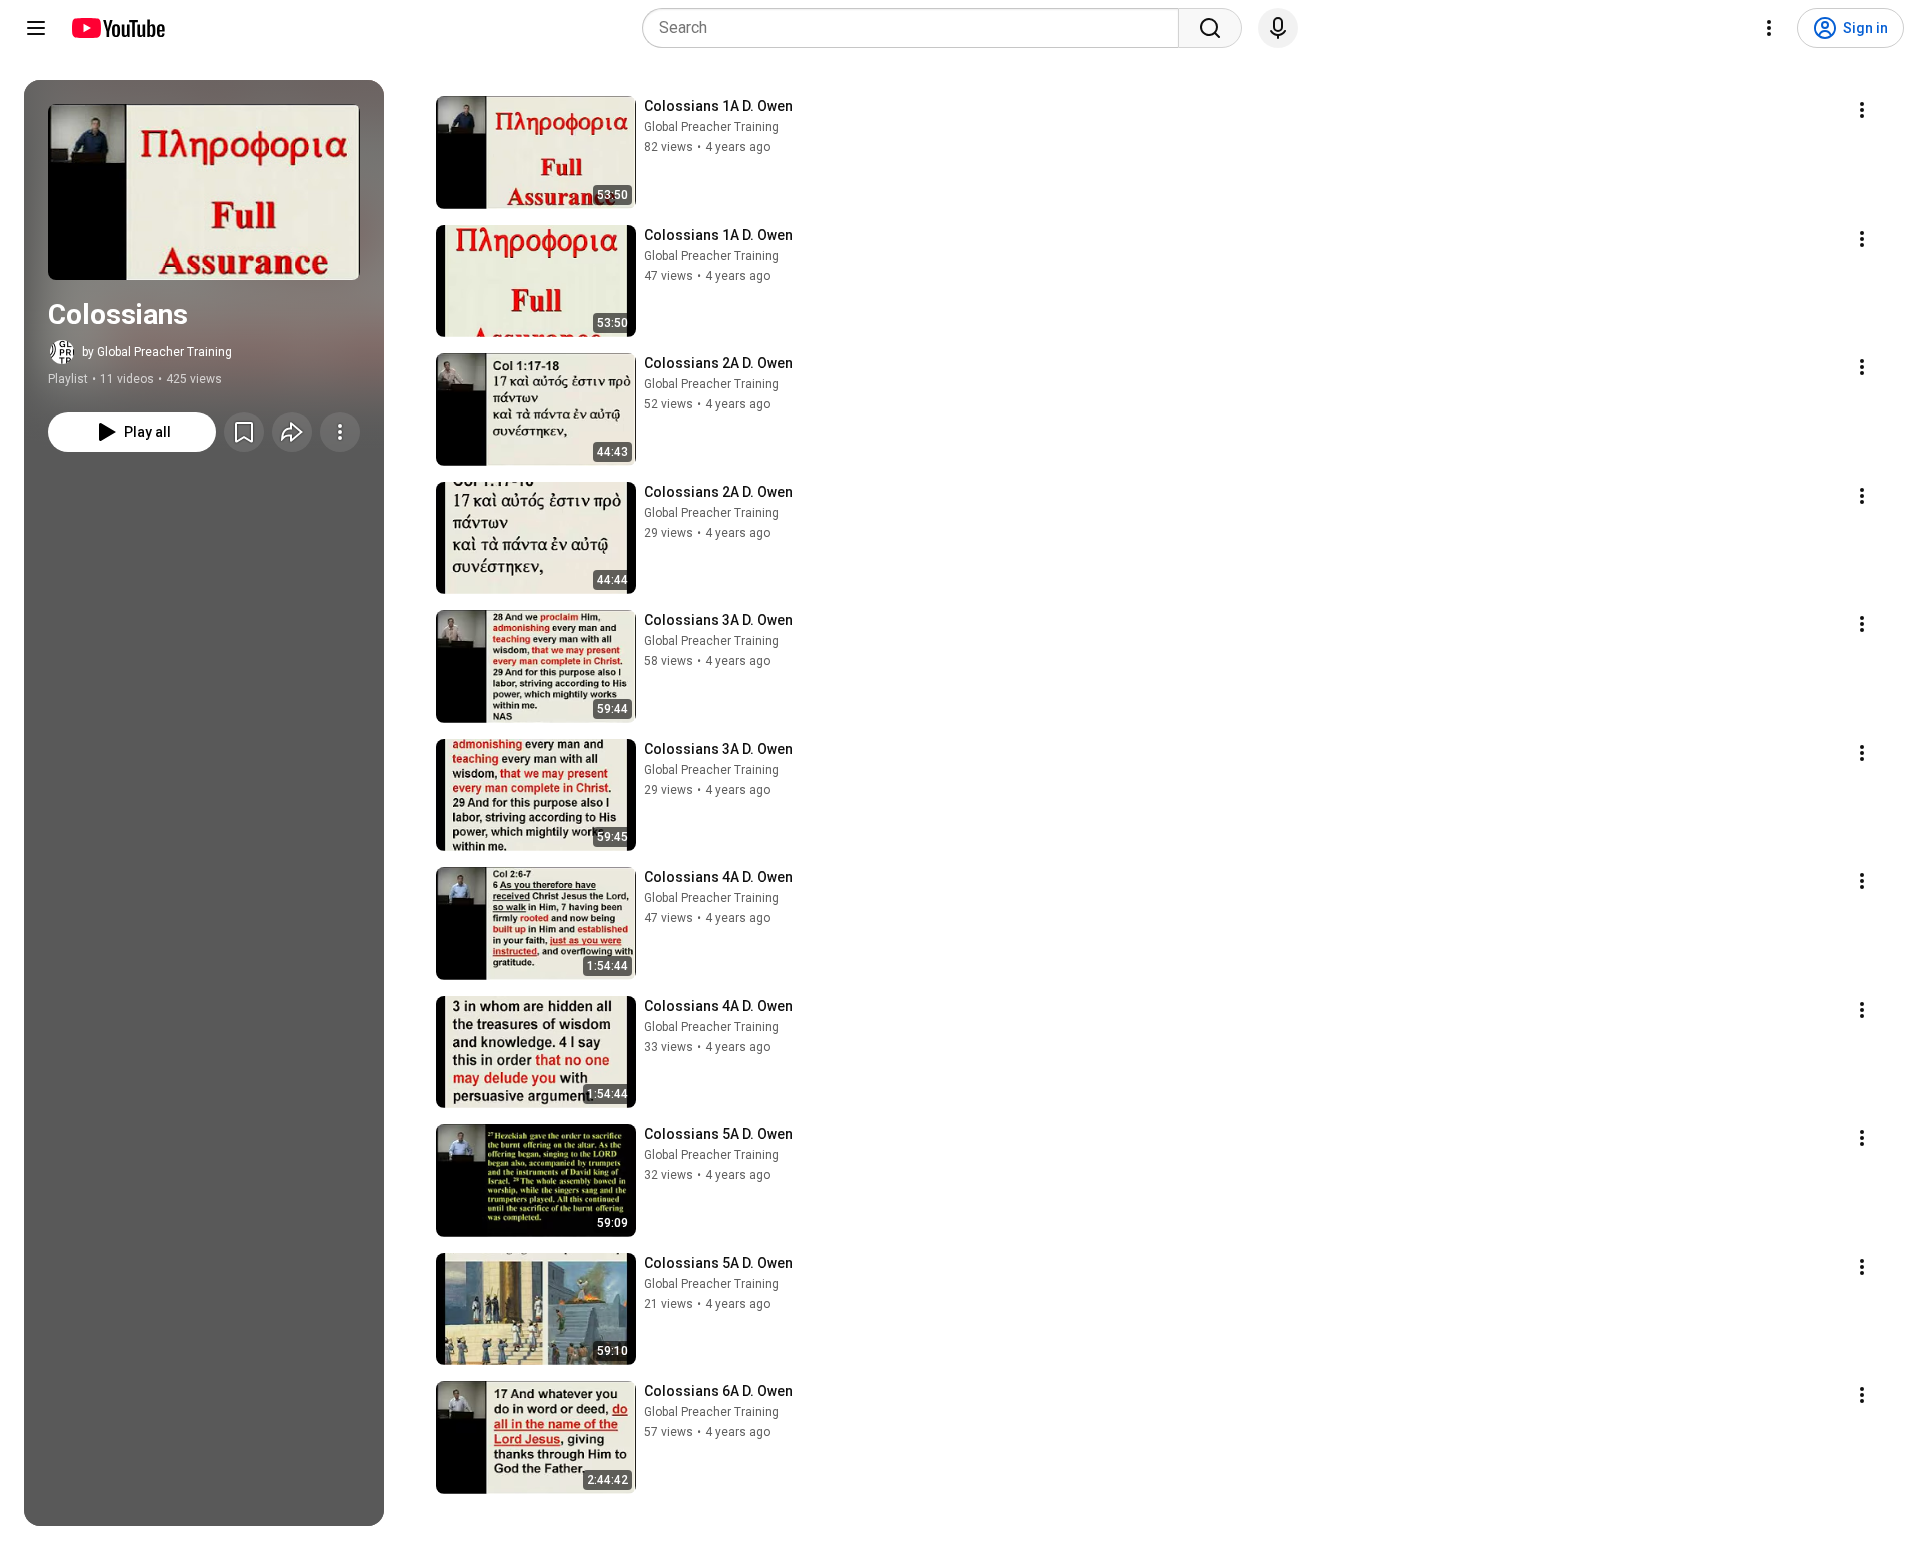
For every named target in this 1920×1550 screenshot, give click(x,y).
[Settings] (1769, 28)
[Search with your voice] (1278, 28)
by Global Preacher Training (157, 352)
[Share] (292, 432)
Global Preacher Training (711, 127)
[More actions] (340, 432)
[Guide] (36, 28)
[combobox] (916, 28)
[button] (204, 192)
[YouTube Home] (117, 28)
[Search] (1210, 28)
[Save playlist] (244, 432)
